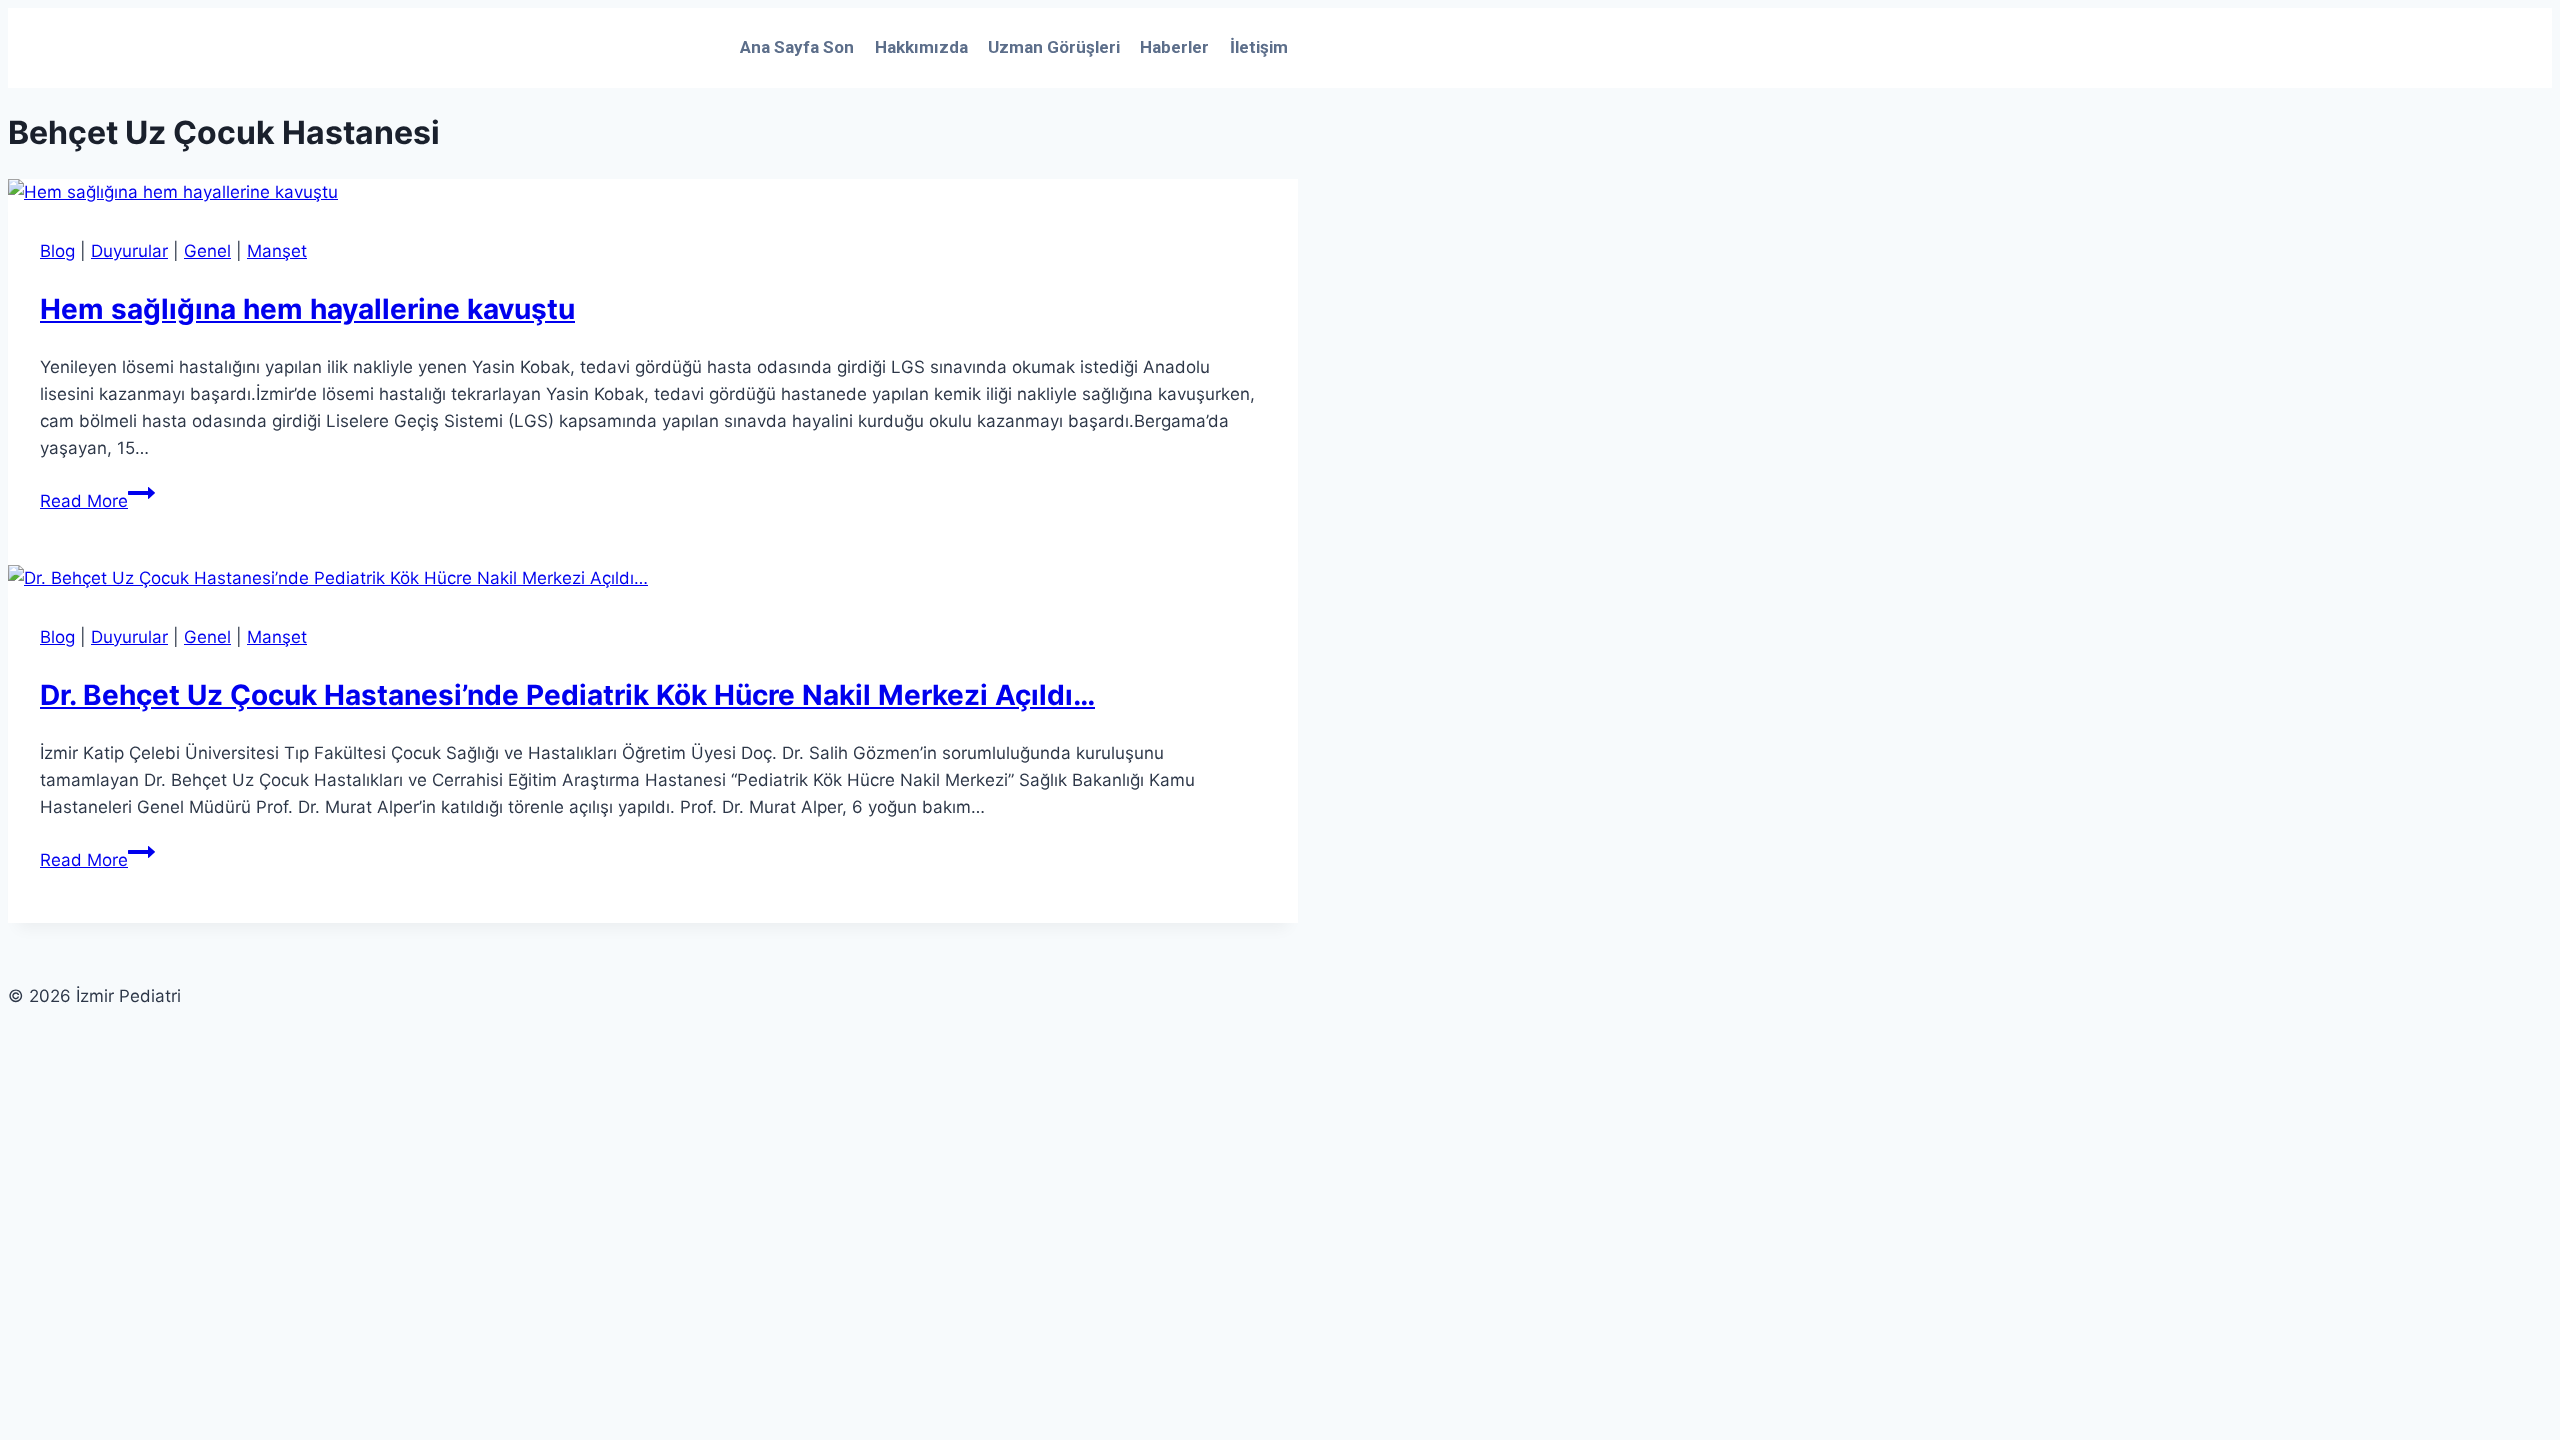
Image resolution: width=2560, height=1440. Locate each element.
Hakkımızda (921, 47)
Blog (57, 251)
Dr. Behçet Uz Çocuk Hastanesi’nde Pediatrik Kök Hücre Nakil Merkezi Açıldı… (567, 695)
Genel (207, 251)
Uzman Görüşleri (1054, 47)
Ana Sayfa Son (797, 47)
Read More (97, 501)
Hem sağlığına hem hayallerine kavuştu (307, 309)
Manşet (277, 251)
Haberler (1174, 47)
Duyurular (129, 251)
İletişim (1259, 47)
